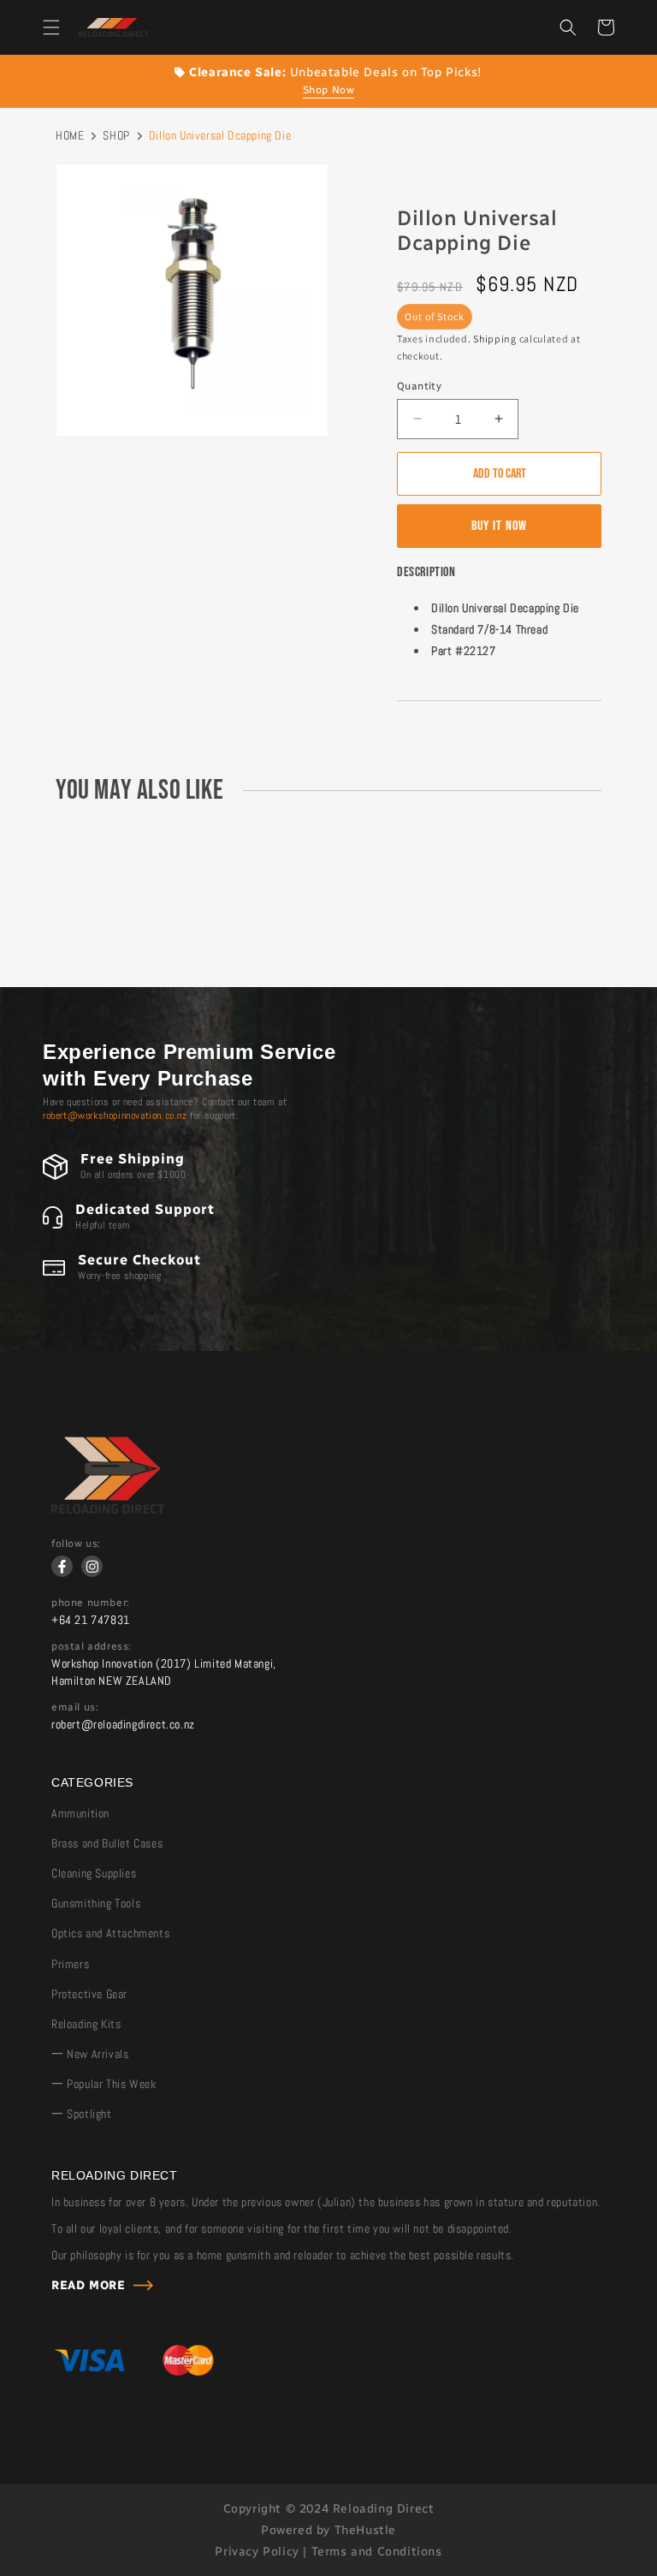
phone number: (91, 1603)
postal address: (92, 1646)
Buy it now (499, 526)
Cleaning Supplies (94, 1873)
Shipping (495, 339)
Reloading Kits (86, 2024)
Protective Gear (89, 1994)
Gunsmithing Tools (96, 1903)
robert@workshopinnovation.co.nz (115, 1115)
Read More (88, 2285)
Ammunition (80, 1813)
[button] (51, 27)
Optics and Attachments (110, 1933)
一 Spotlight (82, 2114)
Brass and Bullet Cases (107, 1843)
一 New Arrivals (90, 2054)
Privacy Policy (257, 2552)
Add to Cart (500, 474)
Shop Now (329, 90)
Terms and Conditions (377, 2552)
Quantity (419, 386)
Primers (70, 1964)
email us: (75, 1707)
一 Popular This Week (104, 2084)
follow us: (76, 1544)
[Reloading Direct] (108, 1509)
